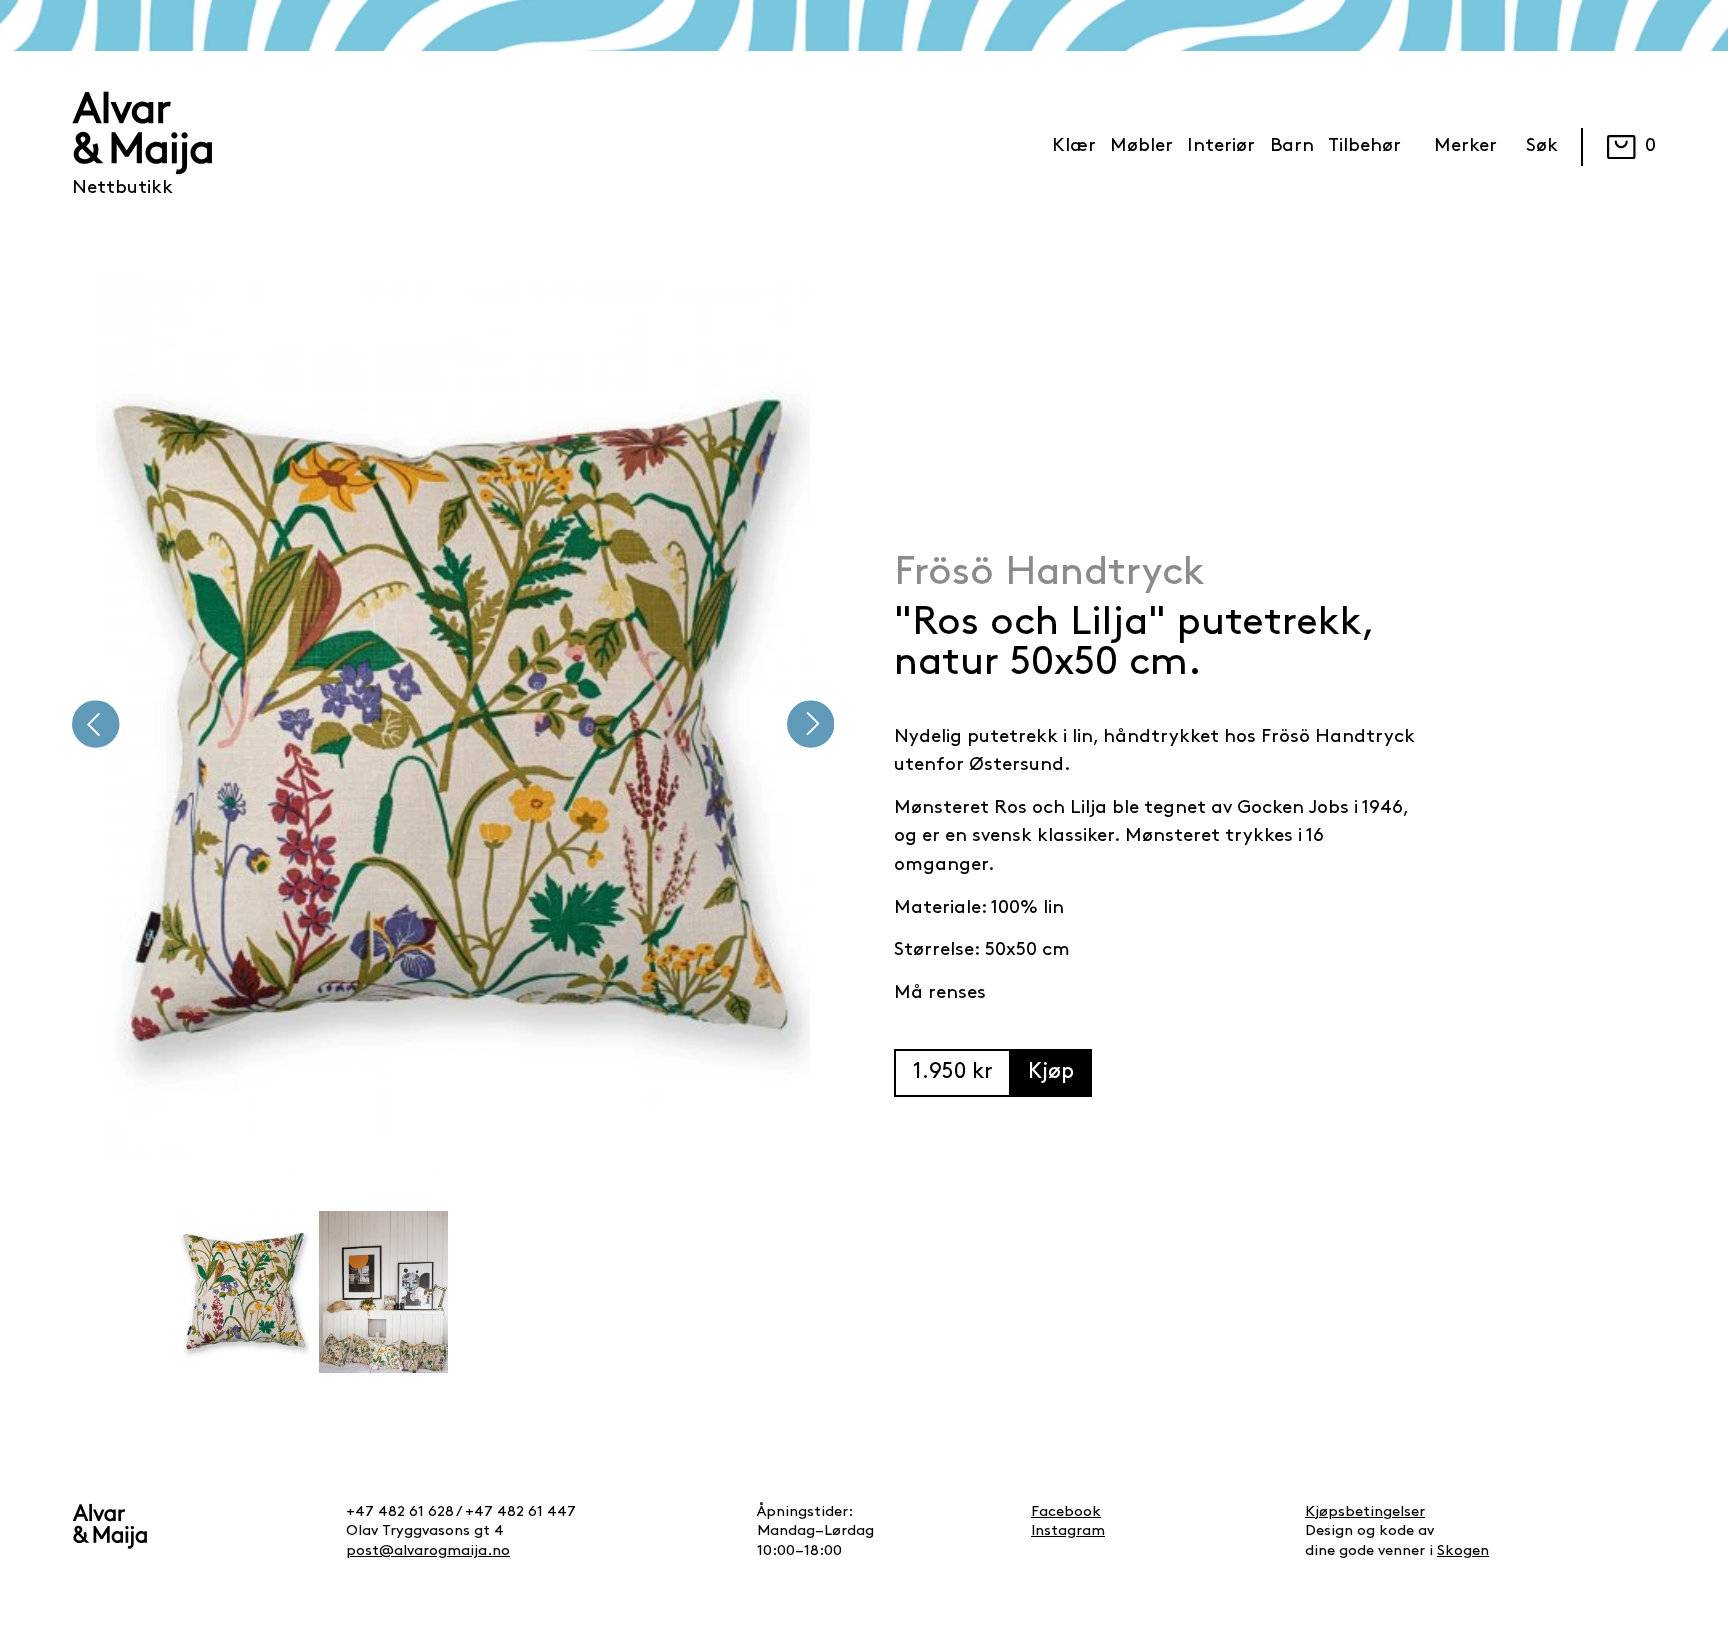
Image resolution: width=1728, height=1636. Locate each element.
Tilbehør (1364, 146)
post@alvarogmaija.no (428, 1551)
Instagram (1068, 1531)
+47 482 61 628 (400, 1512)
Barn (1292, 146)
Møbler (1141, 146)
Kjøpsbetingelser (1365, 1512)
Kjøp (1051, 1072)
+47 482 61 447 (520, 1512)
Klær (1074, 146)
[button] (96, 725)
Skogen (1463, 1551)
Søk (1542, 146)
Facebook (1066, 1512)
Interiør (1221, 146)
